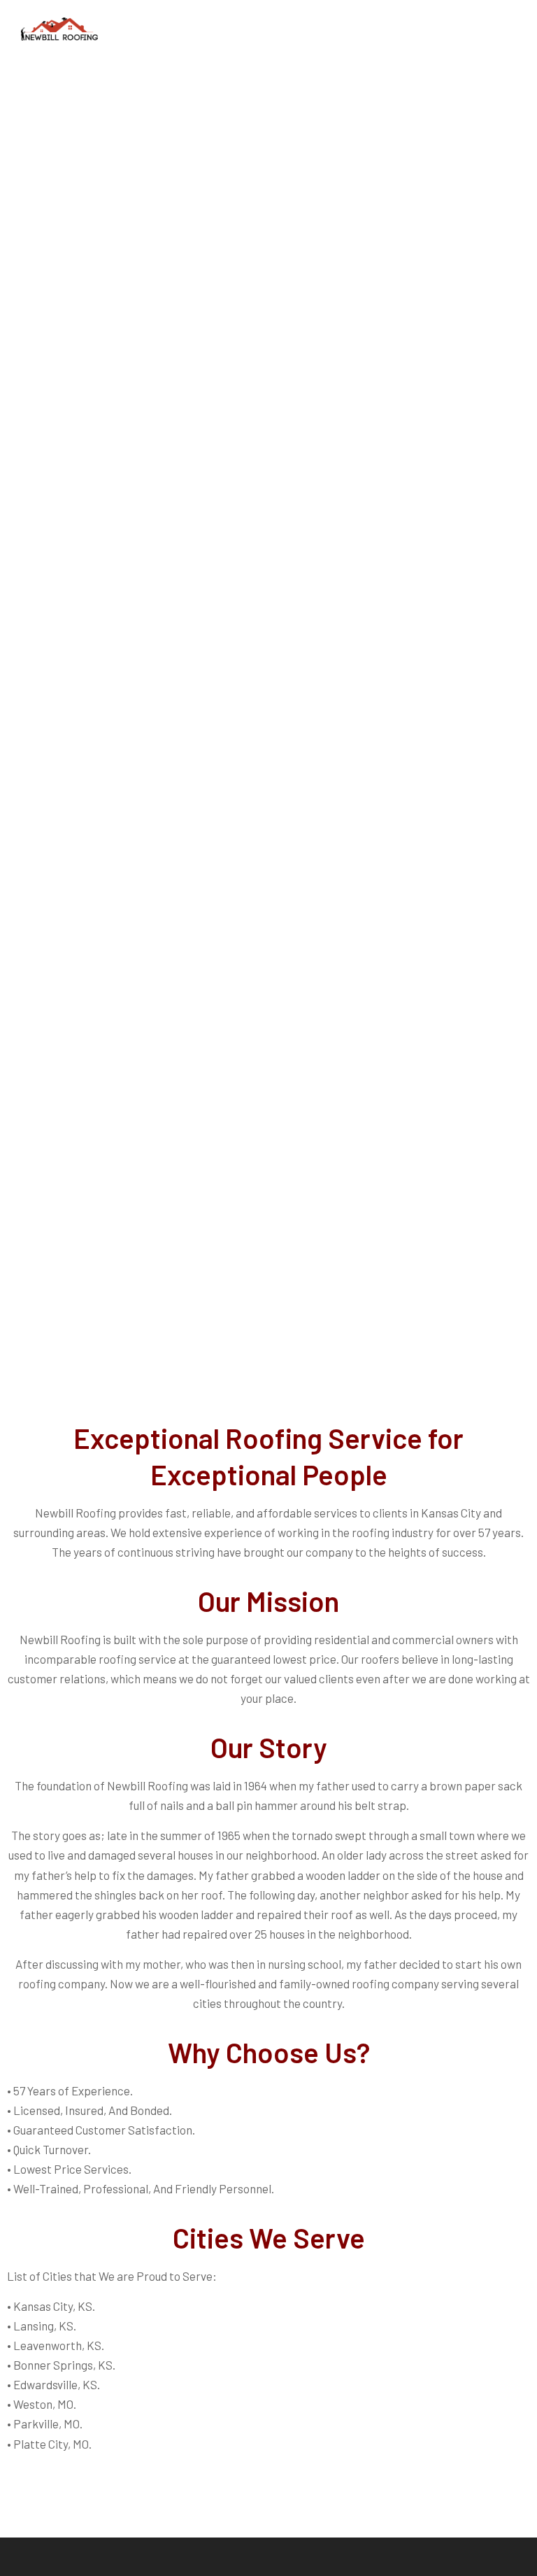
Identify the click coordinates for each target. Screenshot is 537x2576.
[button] (321, 26)
